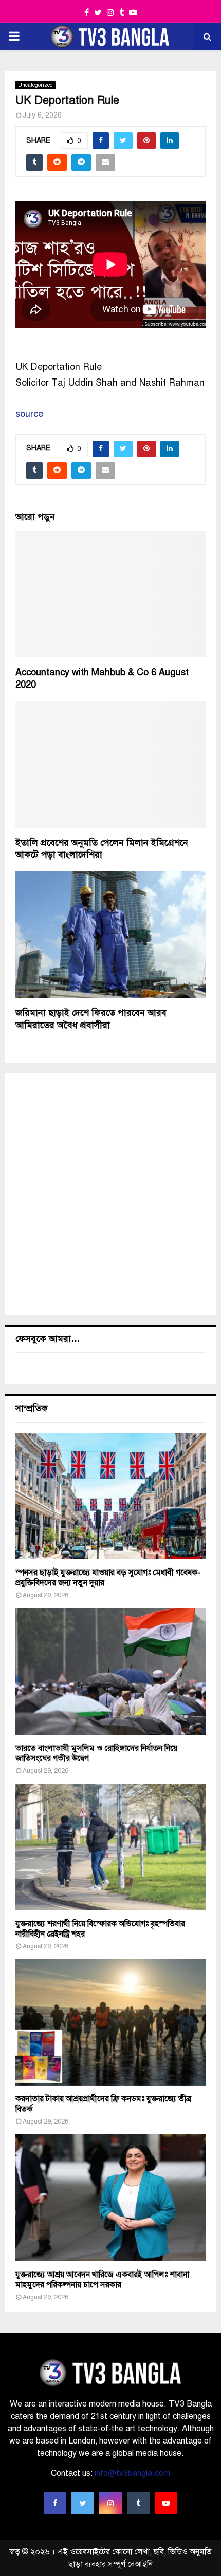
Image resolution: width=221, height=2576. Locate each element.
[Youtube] (166, 2503)
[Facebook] (55, 2503)
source (29, 414)
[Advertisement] (110, 1194)
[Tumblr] (138, 2503)
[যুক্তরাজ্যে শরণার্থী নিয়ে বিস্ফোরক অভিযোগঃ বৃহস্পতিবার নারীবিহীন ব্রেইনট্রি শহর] (110, 1847)
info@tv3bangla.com (132, 2473)
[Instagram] (110, 2503)
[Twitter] (83, 2503)
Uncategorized (35, 85)
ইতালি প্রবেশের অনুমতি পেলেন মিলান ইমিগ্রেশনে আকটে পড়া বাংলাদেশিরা (102, 849)
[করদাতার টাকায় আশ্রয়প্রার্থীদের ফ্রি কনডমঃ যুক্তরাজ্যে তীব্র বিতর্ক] (110, 2023)
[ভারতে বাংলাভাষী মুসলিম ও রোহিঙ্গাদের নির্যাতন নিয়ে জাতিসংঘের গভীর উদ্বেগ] (110, 1671)
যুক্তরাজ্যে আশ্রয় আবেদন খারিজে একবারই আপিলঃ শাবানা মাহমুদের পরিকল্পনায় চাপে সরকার (102, 2280)
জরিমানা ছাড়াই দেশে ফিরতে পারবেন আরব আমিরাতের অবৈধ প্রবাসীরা (91, 1019)
